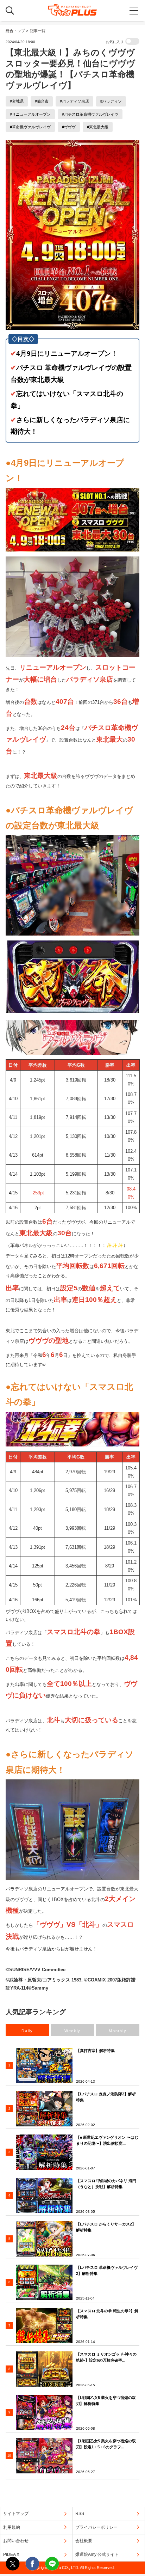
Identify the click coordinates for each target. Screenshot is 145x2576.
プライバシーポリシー (96, 2527)
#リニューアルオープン (30, 114)
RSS (80, 2514)
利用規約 (12, 2527)
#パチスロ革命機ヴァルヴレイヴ (90, 114)
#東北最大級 (98, 127)
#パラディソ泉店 (74, 101)
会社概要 (84, 2541)
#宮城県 (17, 101)
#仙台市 (42, 101)
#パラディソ (111, 101)
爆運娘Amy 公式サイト (97, 2554)
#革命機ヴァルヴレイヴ (30, 127)
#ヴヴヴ (69, 127)
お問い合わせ (16, 2541)
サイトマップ (16, 2514)
